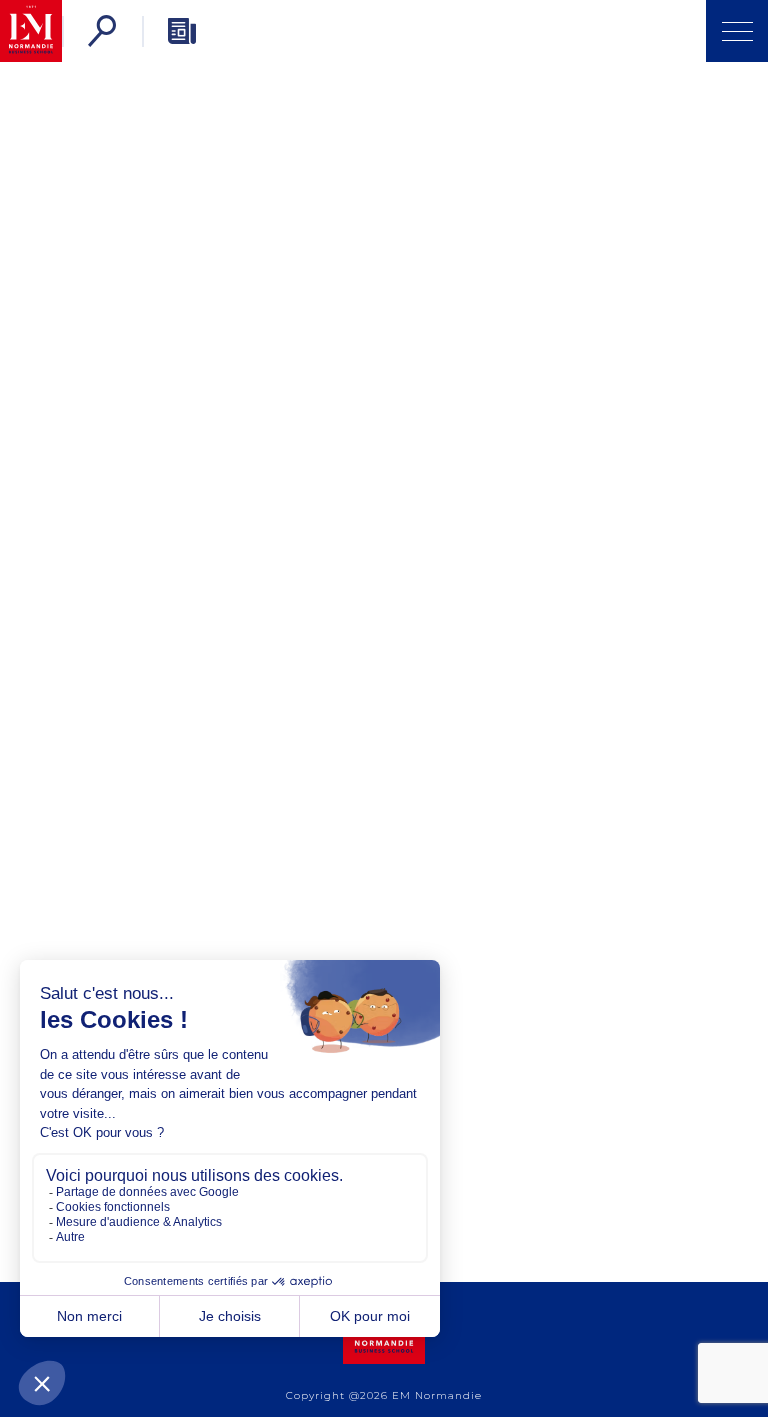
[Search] (102, 31)
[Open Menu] (737, 31)
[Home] (31, 31)
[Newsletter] (182, 31)
